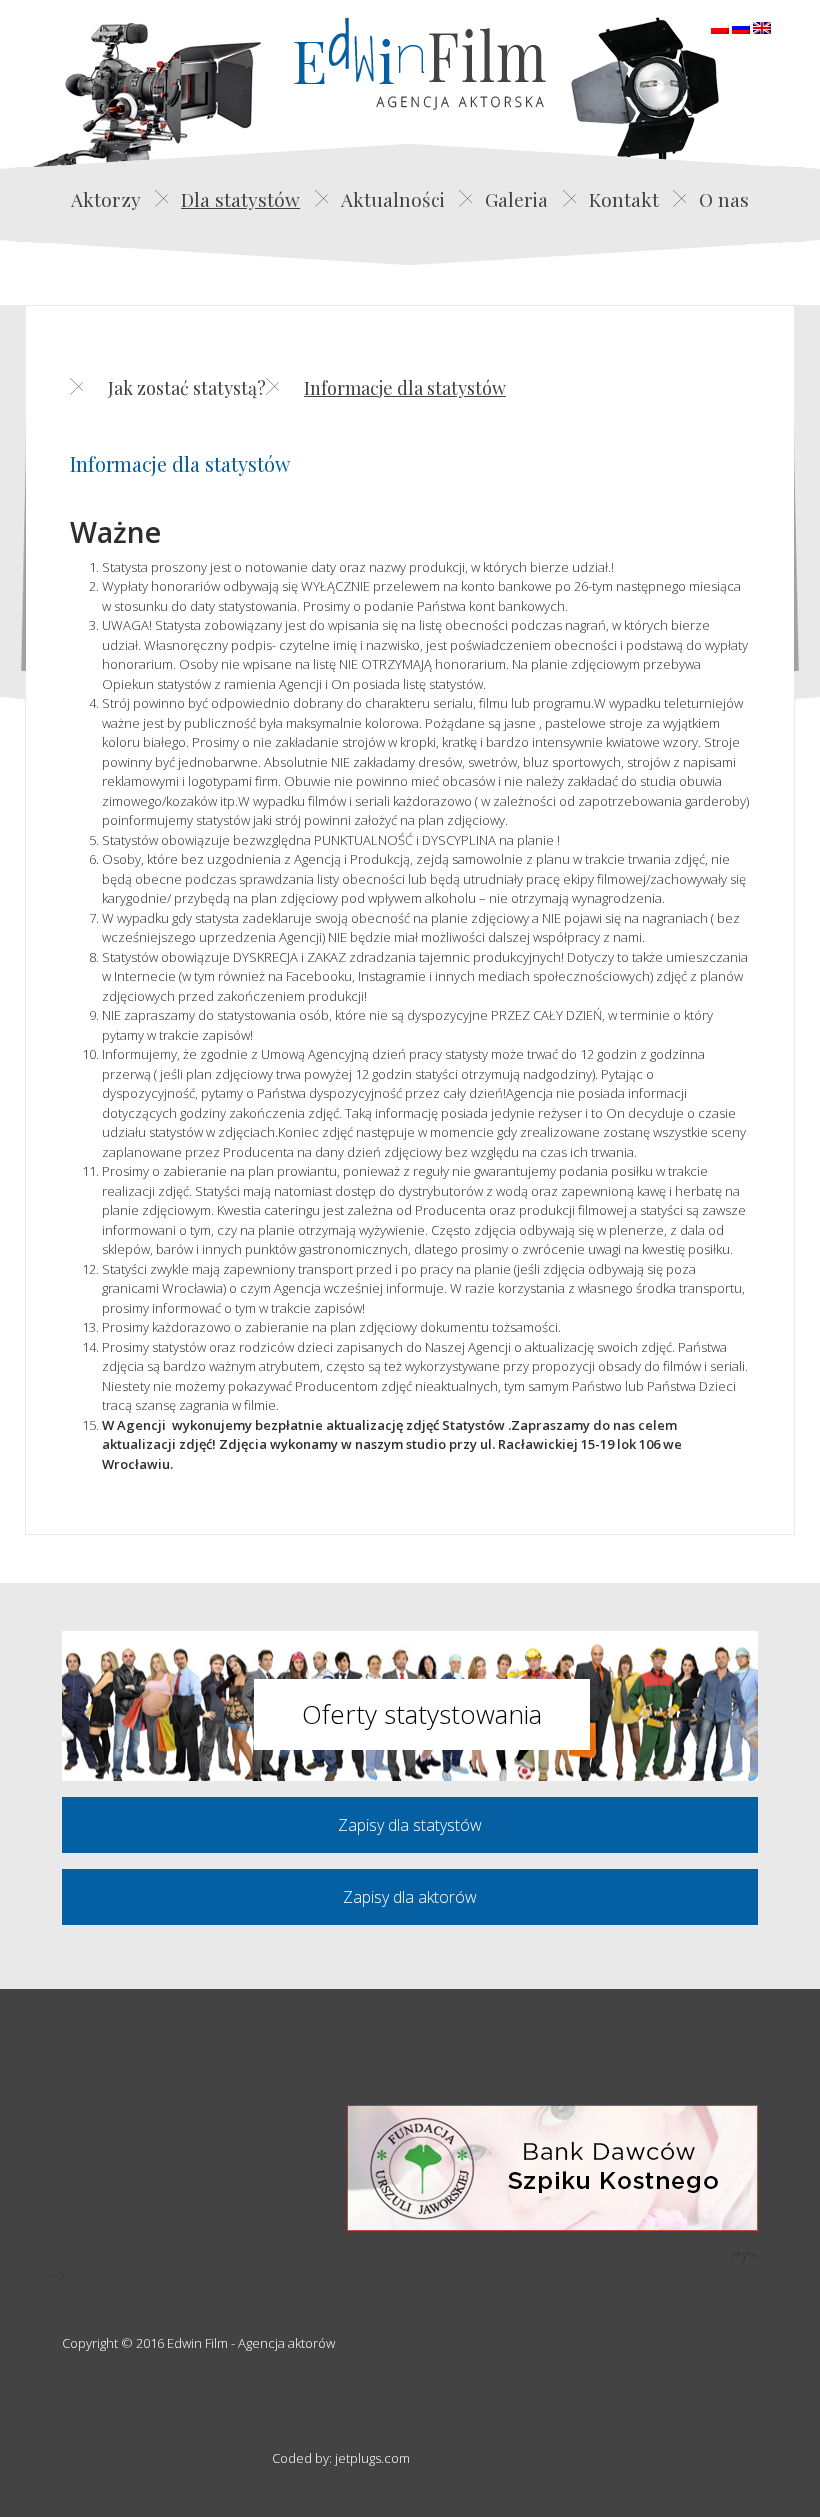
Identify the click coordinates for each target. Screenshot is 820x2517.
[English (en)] (762, 26)
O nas (724, 199)
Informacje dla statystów (405, 388)
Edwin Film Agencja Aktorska (420, 63)
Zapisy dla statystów (410, 1825)
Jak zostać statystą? (187, 388)
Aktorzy (106, 199)
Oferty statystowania (422, 1714)
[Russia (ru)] (741, 26)
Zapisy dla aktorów (410, 1897)
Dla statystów (240, 199)
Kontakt (624, 199)
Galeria (516, 199)
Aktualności (393, 199)
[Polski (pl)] (720, 26)
